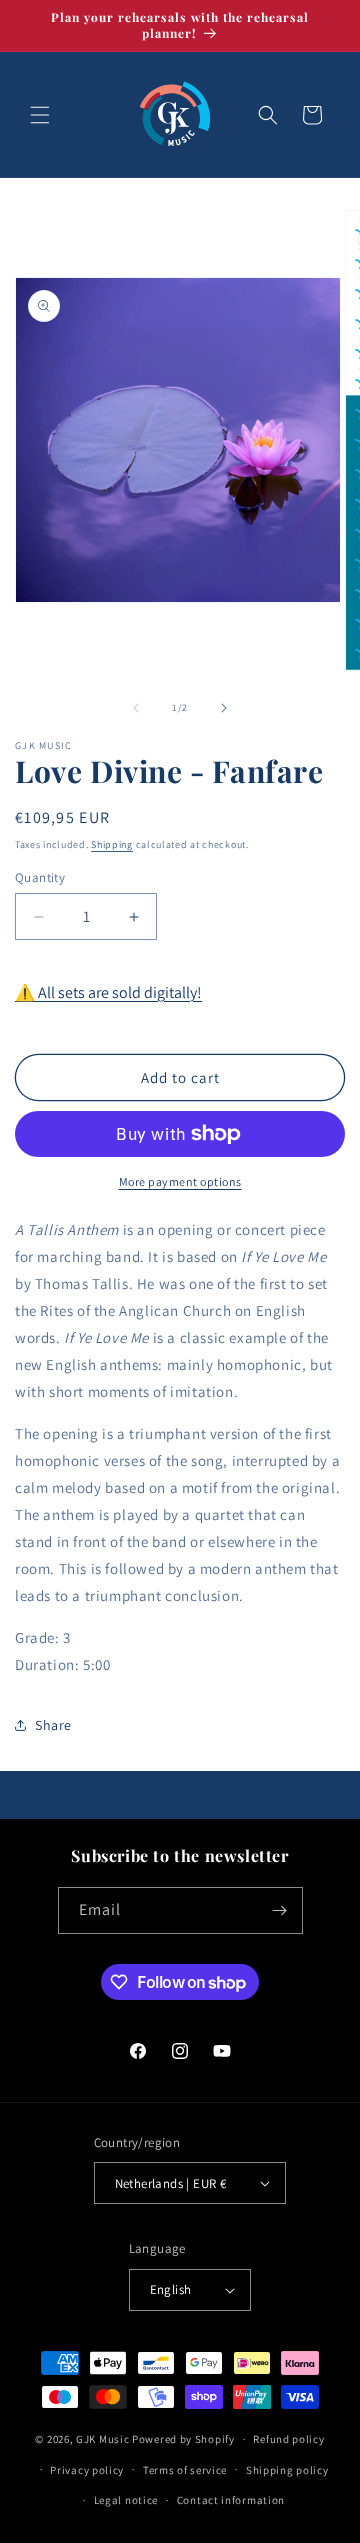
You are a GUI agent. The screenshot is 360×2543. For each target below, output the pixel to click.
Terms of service (185, 2470)
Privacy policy (87, 2470)
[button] (40, 115)
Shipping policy (287, 2470)
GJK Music (102, 2439)
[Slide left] (136, 708)
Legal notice (126, 2500)
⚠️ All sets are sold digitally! (108, 992)
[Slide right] (224, 708)
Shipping (112, 844)
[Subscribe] (280, 1910)
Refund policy (288, 2439)
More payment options (180, 1181)
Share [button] (53, 1725)
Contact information (231, 2500)
